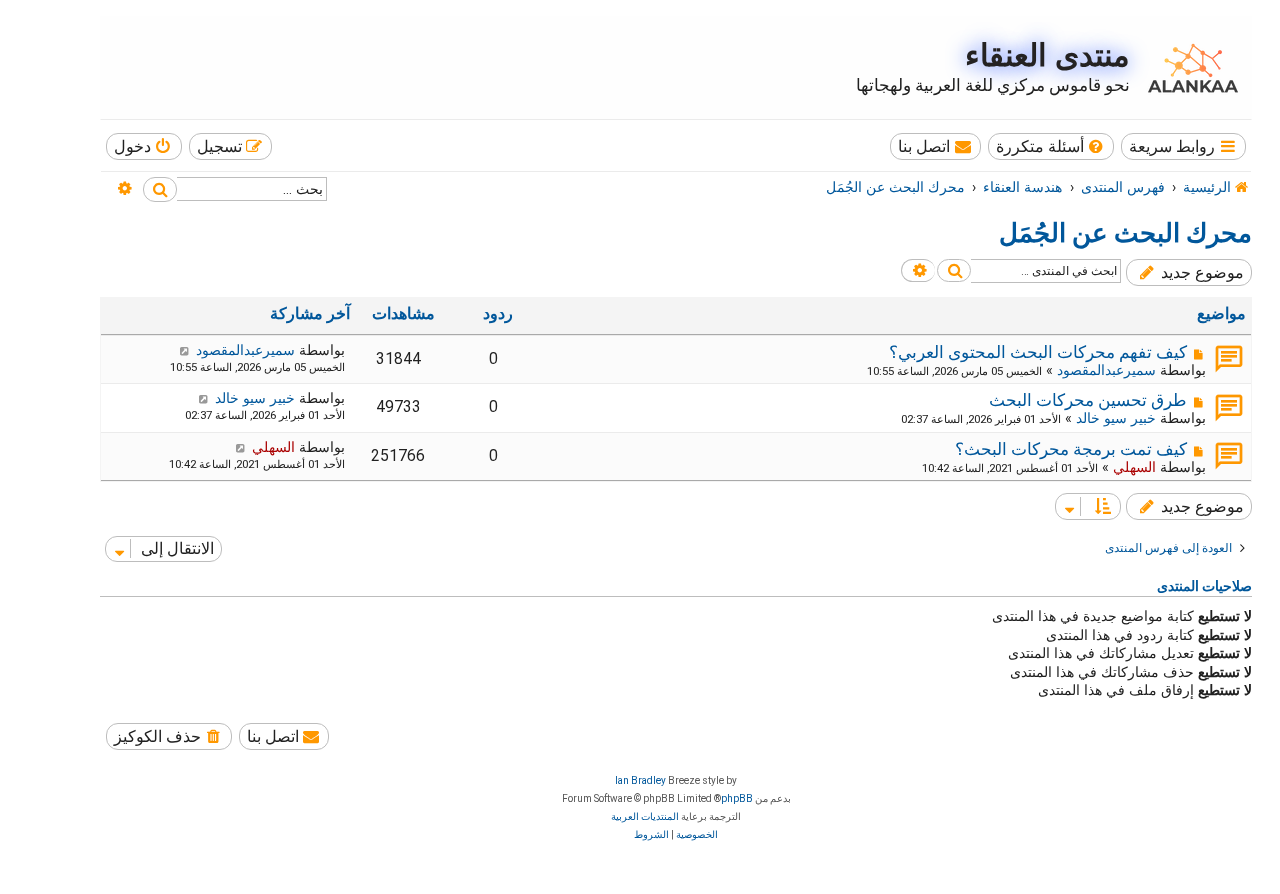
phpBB (737, 798)
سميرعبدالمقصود (1106, 370)
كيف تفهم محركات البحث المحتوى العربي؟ (1038, 352)
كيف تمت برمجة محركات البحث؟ (1071, 449)
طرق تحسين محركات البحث (1088, 400)
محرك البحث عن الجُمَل (1125, 233)
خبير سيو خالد (1116, 418)
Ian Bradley (640, 780)
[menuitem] (1051, 146)
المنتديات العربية (645, 816)
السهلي (1134, 467)
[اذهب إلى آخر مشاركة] (184, 350)
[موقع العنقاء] (1188, 68)
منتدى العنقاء (1047, 55)
